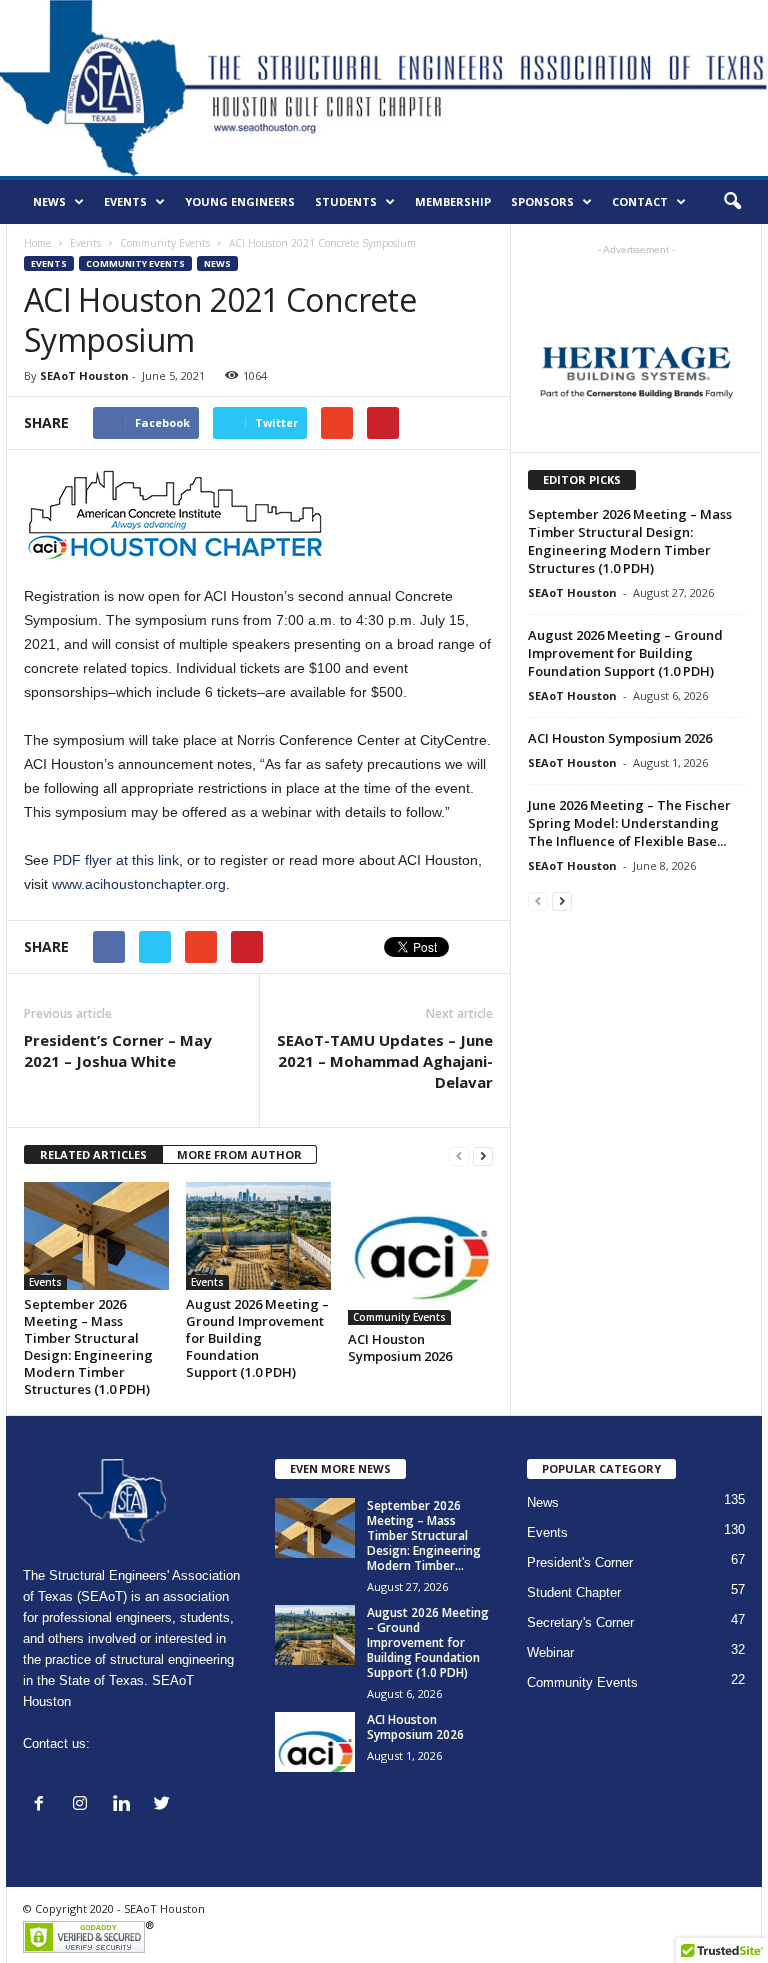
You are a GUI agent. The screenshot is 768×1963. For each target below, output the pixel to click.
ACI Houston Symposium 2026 (400, 1347)
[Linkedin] (125, 1805)
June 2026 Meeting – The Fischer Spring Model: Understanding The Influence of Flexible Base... (629, 823)
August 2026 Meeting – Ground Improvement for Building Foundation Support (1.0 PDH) (257, 1338)
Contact (640, 201)
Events (125, 201)
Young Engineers (240, 201)
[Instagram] (84, 1805)
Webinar (550, 1652)
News (49, 201)
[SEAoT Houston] (384, 88)
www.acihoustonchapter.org (139, 884)
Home (37, 243)
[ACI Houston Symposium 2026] (420, 1253)
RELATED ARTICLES (93, 1154)
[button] (732, 202)
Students (346, 201)
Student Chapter (574, 1592)
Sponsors (542, 201)
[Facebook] (43, 1805)
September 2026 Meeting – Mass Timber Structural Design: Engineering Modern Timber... (424, 1535)
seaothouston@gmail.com (98, 1764)
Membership (453, 201)
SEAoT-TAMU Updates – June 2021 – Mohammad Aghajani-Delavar (385, 1061)
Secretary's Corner (580, 1622)
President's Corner (580, 1562)
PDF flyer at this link (116, 860)
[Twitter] (164, 1805)
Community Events (165, 243)
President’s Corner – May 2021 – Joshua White (118, 1050)
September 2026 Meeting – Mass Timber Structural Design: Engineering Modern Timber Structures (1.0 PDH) (88, 1346)
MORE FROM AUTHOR (239, 1154)
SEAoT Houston (84, 375)
